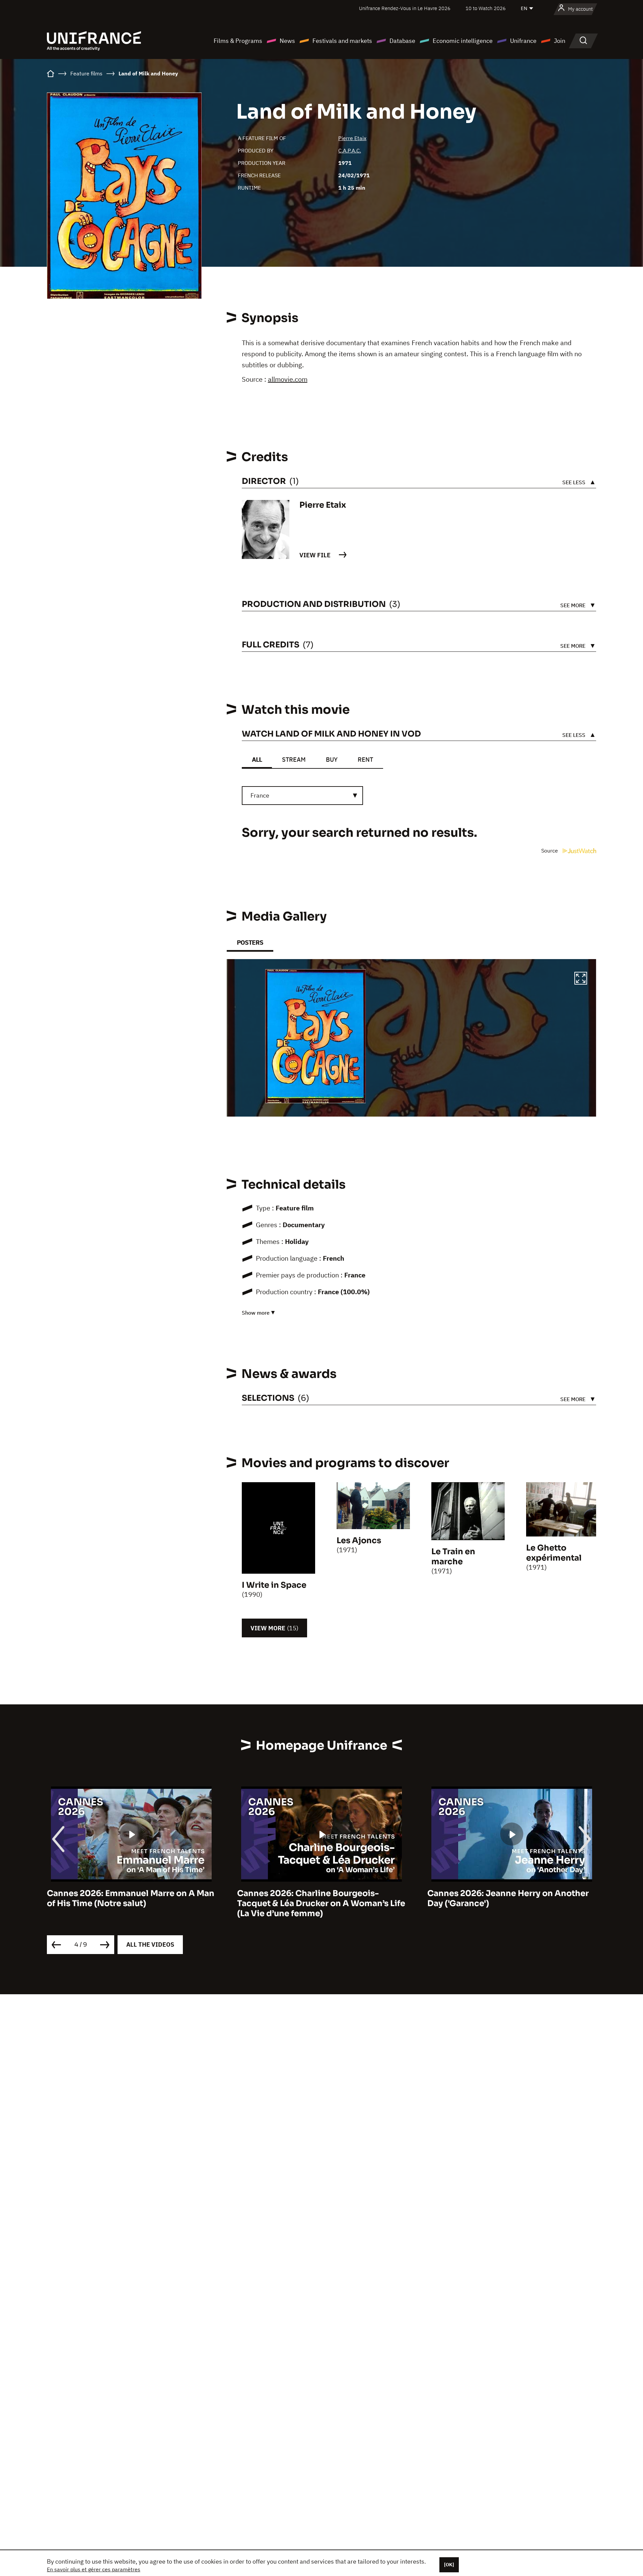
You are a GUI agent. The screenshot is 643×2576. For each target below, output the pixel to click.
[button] (581, 979)
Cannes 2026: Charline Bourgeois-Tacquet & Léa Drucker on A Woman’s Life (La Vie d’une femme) (131, 1903)
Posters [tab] (250, 943)
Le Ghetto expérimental (554, 1553)
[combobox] (302, 796)
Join (560, 41)
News (287, 41)
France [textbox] (260, 795)
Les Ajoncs (359, 1541)
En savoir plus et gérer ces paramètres (94, 2569)
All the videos (150, 1944)
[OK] (449, 2565)
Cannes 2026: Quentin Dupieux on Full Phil (506, 1898)
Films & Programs (238, 41)
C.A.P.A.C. (350, 150)
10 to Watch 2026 (486, 8)
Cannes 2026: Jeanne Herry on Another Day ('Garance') (318, 1898)
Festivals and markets (342, 41)
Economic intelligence (463, 41)
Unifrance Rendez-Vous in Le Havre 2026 (405, 8)
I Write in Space (274, 1585)
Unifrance (523, 41)
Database (402, 41)
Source (550, 851)
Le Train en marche (453, 1557)
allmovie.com (288, 379)
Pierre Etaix (352, 138)
